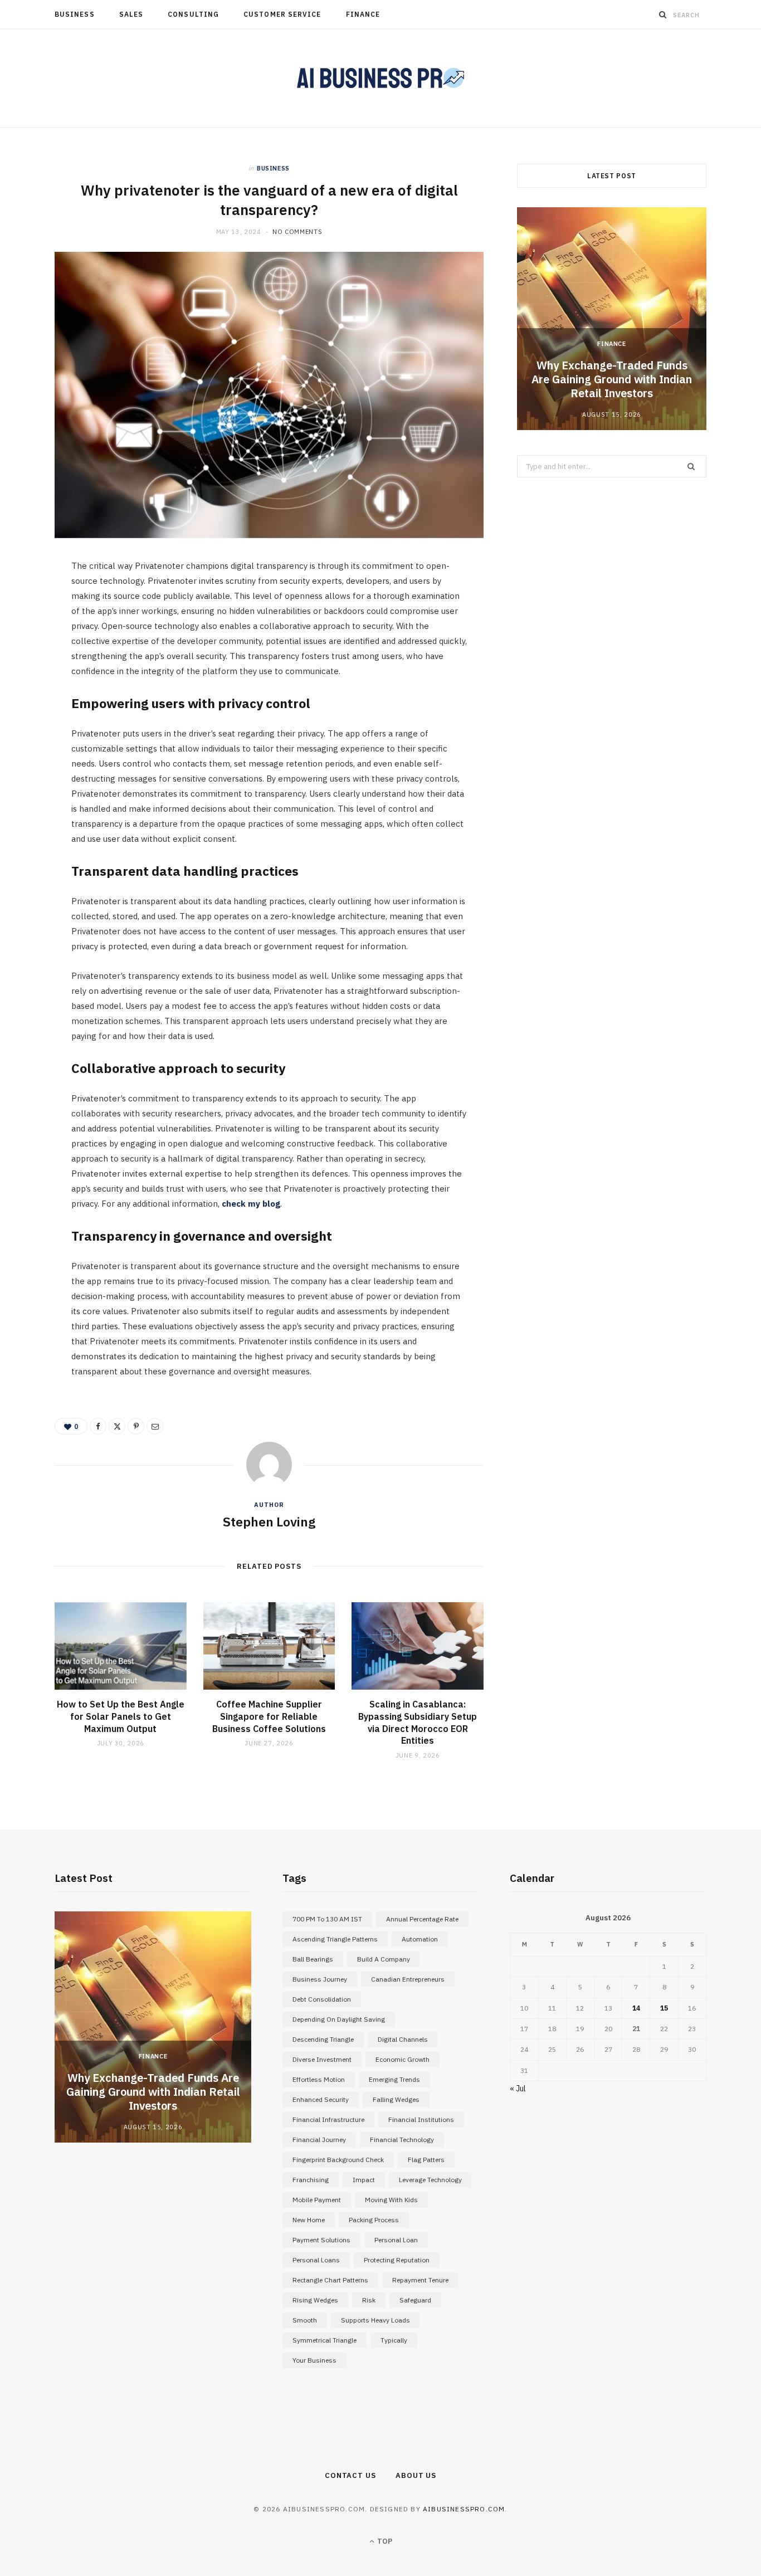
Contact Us (350, 2475)
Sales (131, 14)
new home (309, 2220)
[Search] (663, 14)
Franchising (311, 2180)
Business (75, 14)
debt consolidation (322, 1999)
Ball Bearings (313, 1959)
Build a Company (384, 1959)
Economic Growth (403, 2059)
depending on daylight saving (339, 2019)
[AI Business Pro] (380, 78)
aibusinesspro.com (464, 2509)
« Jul (518, 2089)
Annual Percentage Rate (422, 1919)
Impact (364, 2180)
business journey (320, 1979)
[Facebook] (28, 603)
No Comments (297, 232)
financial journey (319, 2140)
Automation (420, 1939)
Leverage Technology (430, 2180)
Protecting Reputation (397, 2260)
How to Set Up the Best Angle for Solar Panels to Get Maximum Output (121, 1716)
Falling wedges (396, 2099)
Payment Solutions (321, 2240)
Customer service (282, 14)
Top (384, 2541)
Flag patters (426, 2160)
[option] (612, 319)
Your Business (314, 2360)
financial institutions (421, 2119)
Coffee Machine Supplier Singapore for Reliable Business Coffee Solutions (269, 1716)
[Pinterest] (28, 660)
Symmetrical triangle (325, 2340)
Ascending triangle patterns (335, 1939)
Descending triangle (323, 2039)
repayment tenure (420, 2280)
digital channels (403, 2039)
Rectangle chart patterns (330, 2280)
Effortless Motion (319, 2079)
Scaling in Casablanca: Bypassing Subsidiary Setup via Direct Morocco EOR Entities (418, 1722)
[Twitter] (28, 631)
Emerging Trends (394, 2079)
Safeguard (415, 2300)
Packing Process (374, 2220)
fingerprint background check (338, 2160)
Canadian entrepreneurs (408, 1979)
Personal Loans (316, 2260)
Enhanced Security (321, 2099)
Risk (369, 2300)
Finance (363, 14)
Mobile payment (317, 2200)
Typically (394, 2340)
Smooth (305, 2320)
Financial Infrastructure (328, 2119)
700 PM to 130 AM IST (327, 1919)
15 (664, 2008)
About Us (416, 2475)
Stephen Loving (269, 1521)
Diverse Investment (322, 2059)
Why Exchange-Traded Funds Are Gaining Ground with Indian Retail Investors (612, 379)
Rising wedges (315, 2300)
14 (636, 2008)
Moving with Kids (391, 2200)
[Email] (28, 688)
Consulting (193, 14)
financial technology (402, 2140)
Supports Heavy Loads (375, 2320)
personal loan (396, 2240)
